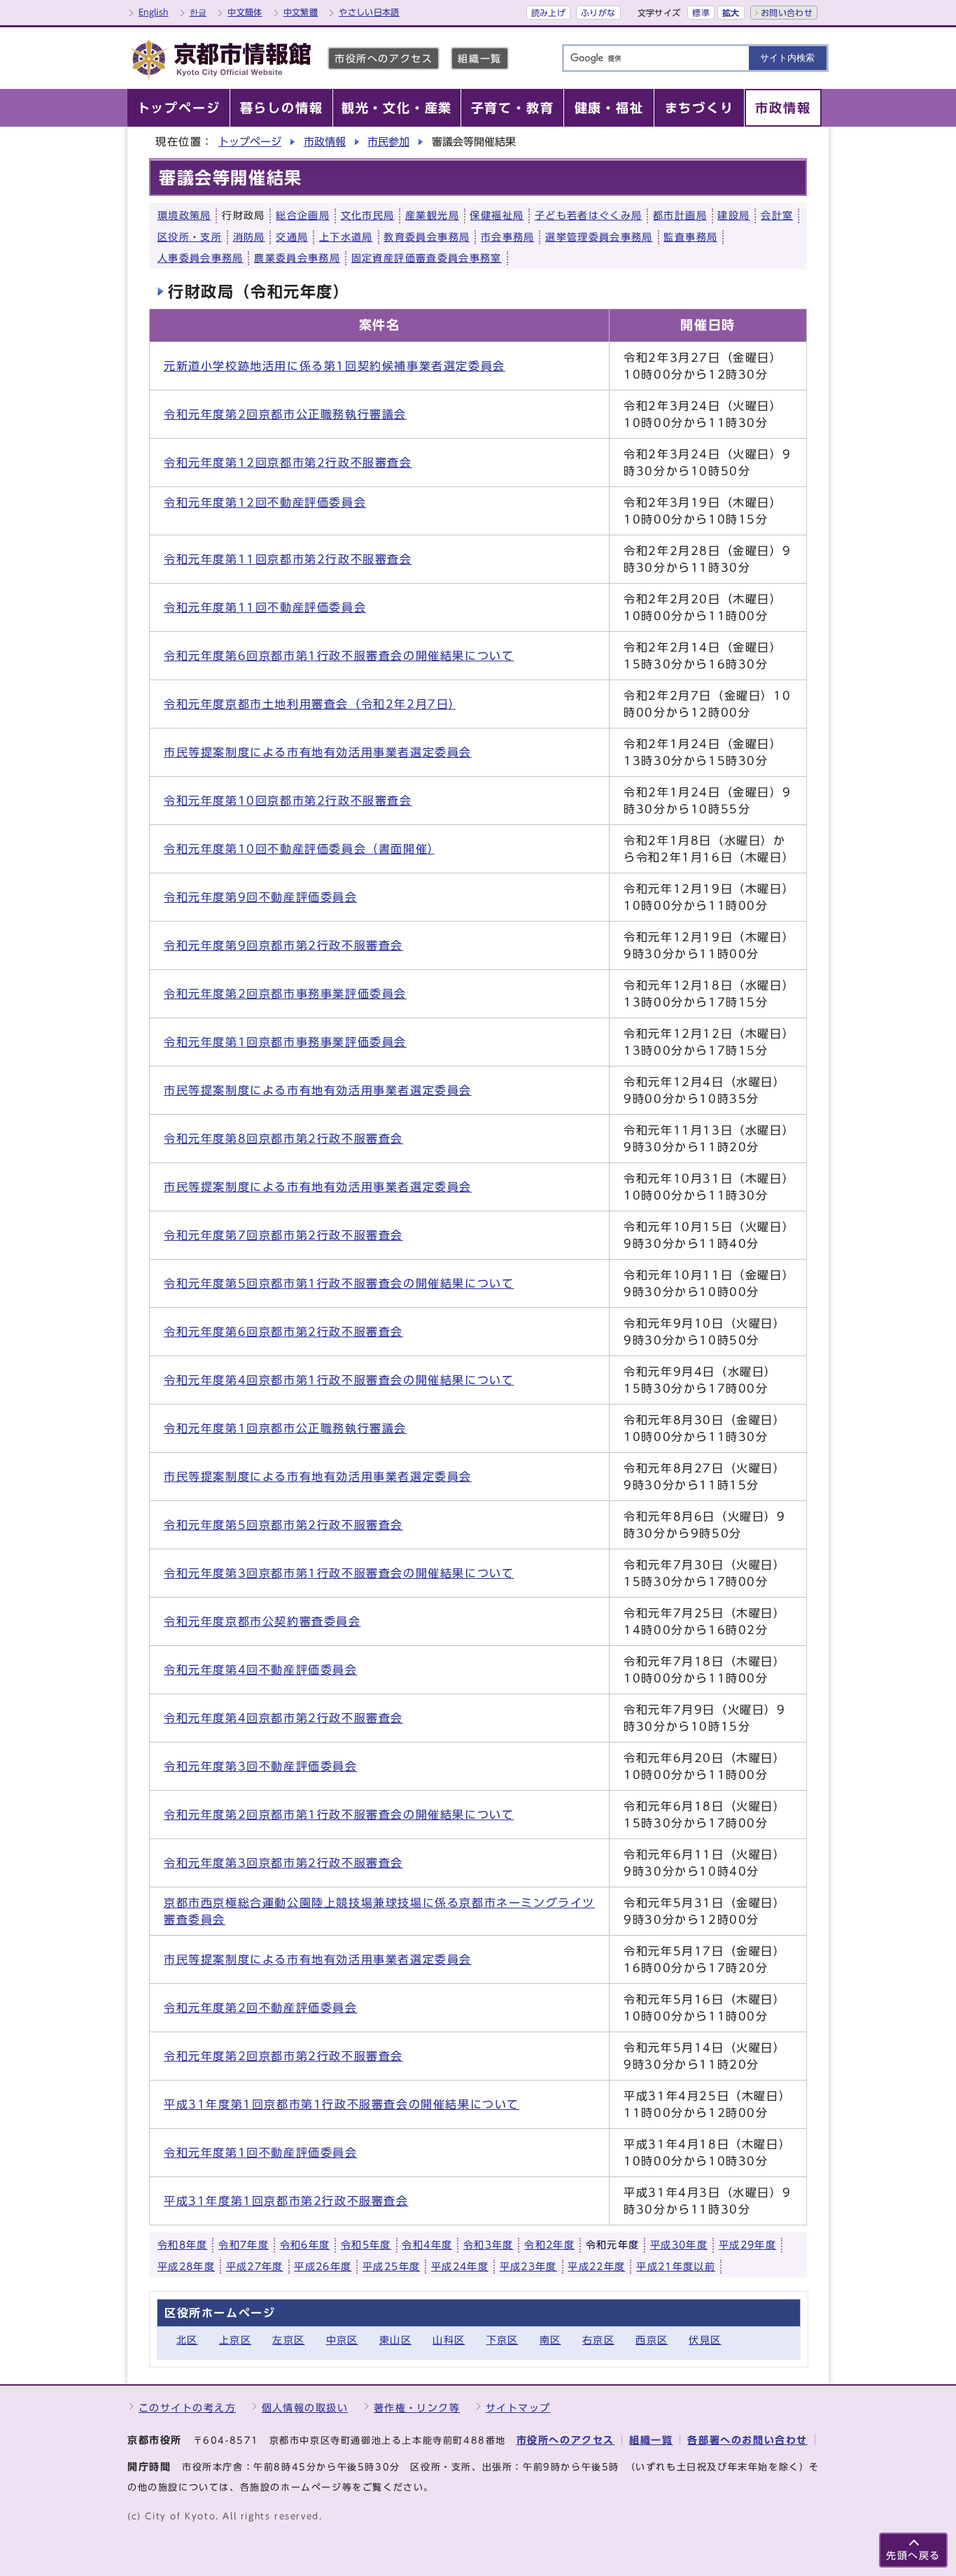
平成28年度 (186, 2267)
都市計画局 (680, 216)
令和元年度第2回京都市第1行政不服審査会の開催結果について (339, 1815)
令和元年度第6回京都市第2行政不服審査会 (283, 1332)
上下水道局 (346, 237)
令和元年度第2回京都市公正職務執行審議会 (285, 414)
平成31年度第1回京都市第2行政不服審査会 (286, 2201)
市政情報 (325, 142)
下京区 (502, 2340)
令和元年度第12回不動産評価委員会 (265, 502)
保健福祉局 (497, 216)
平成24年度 (460, 2267)
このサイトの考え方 (187, 2408)
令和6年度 (305, 2245)
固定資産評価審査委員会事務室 (427, 258)
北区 (187, 2340)
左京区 (288, 2340)
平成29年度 (747, 2245)
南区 (550, 2340)
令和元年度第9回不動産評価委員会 (261, 897)
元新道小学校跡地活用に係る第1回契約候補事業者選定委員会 (335, 366)
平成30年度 (679, 2245)
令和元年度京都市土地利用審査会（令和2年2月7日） (310, 704)
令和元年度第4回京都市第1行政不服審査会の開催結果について (339, 1380)
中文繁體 (301, 12)
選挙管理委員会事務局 (599, 237)
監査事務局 (690, 237)
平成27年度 (255, 2267)
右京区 (598, 2340)
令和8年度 (183, 2245)
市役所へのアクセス (384, 58)
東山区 (395, 2340)
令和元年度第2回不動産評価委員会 (261, 2008)
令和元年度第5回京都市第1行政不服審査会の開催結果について (339, 1283)
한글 (198, 12)
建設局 (733, 216)
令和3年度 (488, 2245)
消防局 (249, 237)
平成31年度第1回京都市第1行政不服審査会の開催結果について (342, 2104)
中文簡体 (245, 12)
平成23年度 (528, 2267)
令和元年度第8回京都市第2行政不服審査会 (283, 1139)
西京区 (652, 2340)
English (154, 12)
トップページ (250, 142)
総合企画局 (303, 216)
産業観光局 (432, 216)
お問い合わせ (787, 13)
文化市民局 (368, 216)
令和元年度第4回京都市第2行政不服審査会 (283, 1718)
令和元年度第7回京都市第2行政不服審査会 (283, 1235)
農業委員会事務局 (297, 258)
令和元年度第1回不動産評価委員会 (261, 2153)
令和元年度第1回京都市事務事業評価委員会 (285, 1042)
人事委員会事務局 (201, 258)
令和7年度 (244, 2245)
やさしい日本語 (369, 12)
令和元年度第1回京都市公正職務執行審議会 (285, 1428)
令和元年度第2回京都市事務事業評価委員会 (285, 994)
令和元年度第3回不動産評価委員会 (261, 1766)
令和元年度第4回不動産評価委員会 (261, 1670)
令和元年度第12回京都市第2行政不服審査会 (288, 463)
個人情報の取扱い (305, 2408)
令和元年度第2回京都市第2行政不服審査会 (283, 2056)
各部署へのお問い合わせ (747, 2440)
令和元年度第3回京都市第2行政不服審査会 (283, 1863)
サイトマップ (518, 2408)
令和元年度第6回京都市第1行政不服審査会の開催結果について (339, 656)
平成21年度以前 (676, 2267)
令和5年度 (366, 2245)
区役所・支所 (190, 237)
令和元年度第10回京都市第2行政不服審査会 (288, 801)
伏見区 (705, 2340)
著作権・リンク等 (417, 2408)
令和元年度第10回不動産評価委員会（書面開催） (299, 849)
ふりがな (598, 13)
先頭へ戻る (913, 2555)
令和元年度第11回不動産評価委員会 (265, 607)
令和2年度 (549, 2245)
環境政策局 (184, 216)
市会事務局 (508, 237)
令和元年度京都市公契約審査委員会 (262, 1621)
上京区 (235, 2340)
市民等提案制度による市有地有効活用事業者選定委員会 (318, 752)
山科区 (449, 2340)
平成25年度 (391, 2267)
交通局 (292, 237)
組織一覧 (479, 58)
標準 (701, 13)
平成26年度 (323, 2267)
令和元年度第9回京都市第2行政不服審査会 (283, 945)
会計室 (777, 216)
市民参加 (388, 142)
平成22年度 (596, 2267)
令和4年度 (427, 2245)
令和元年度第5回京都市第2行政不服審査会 (283, 1525)
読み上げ (548, 13)
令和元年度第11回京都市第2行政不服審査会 (288, 559)
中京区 (342, 2340)
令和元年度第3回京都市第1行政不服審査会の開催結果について (339, 1573)
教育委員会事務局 (427, 237)
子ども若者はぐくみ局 (589, 216)
